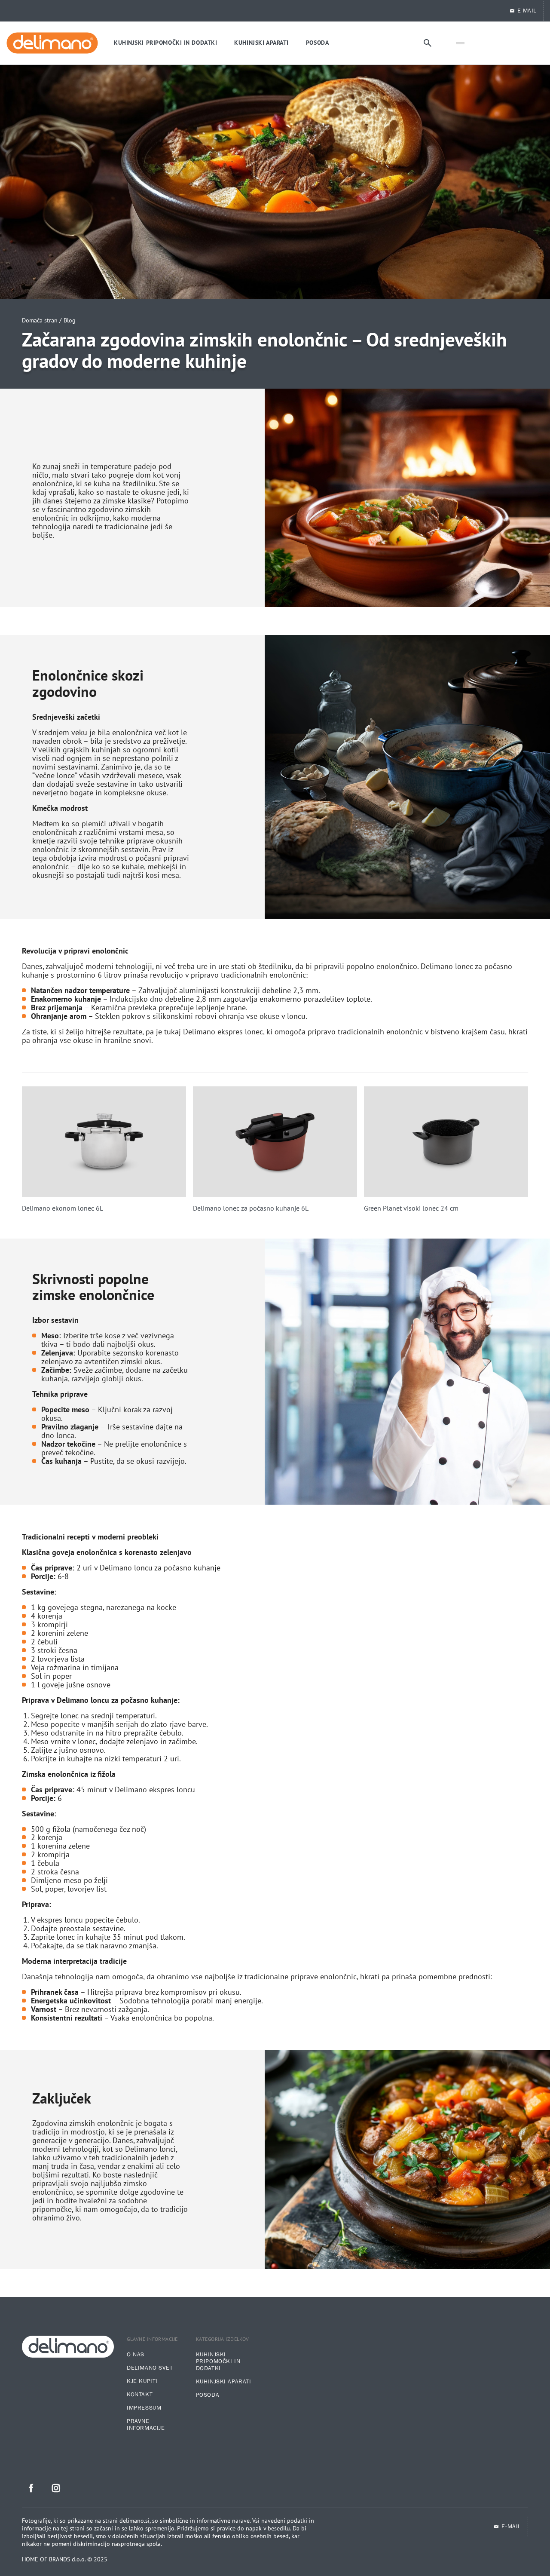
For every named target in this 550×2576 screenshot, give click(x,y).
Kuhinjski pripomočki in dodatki (218, 2361)
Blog (70, 320)
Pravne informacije (146, 2425)
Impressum (144, 2408)
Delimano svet (150, 2368)
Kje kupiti (142, 2381)
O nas (136, 2355)
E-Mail (527, 11)
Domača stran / (42, 320)
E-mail (511, 2527)
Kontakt (140, 2395)
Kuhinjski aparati (224, 2382)
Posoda (208, 2395)
